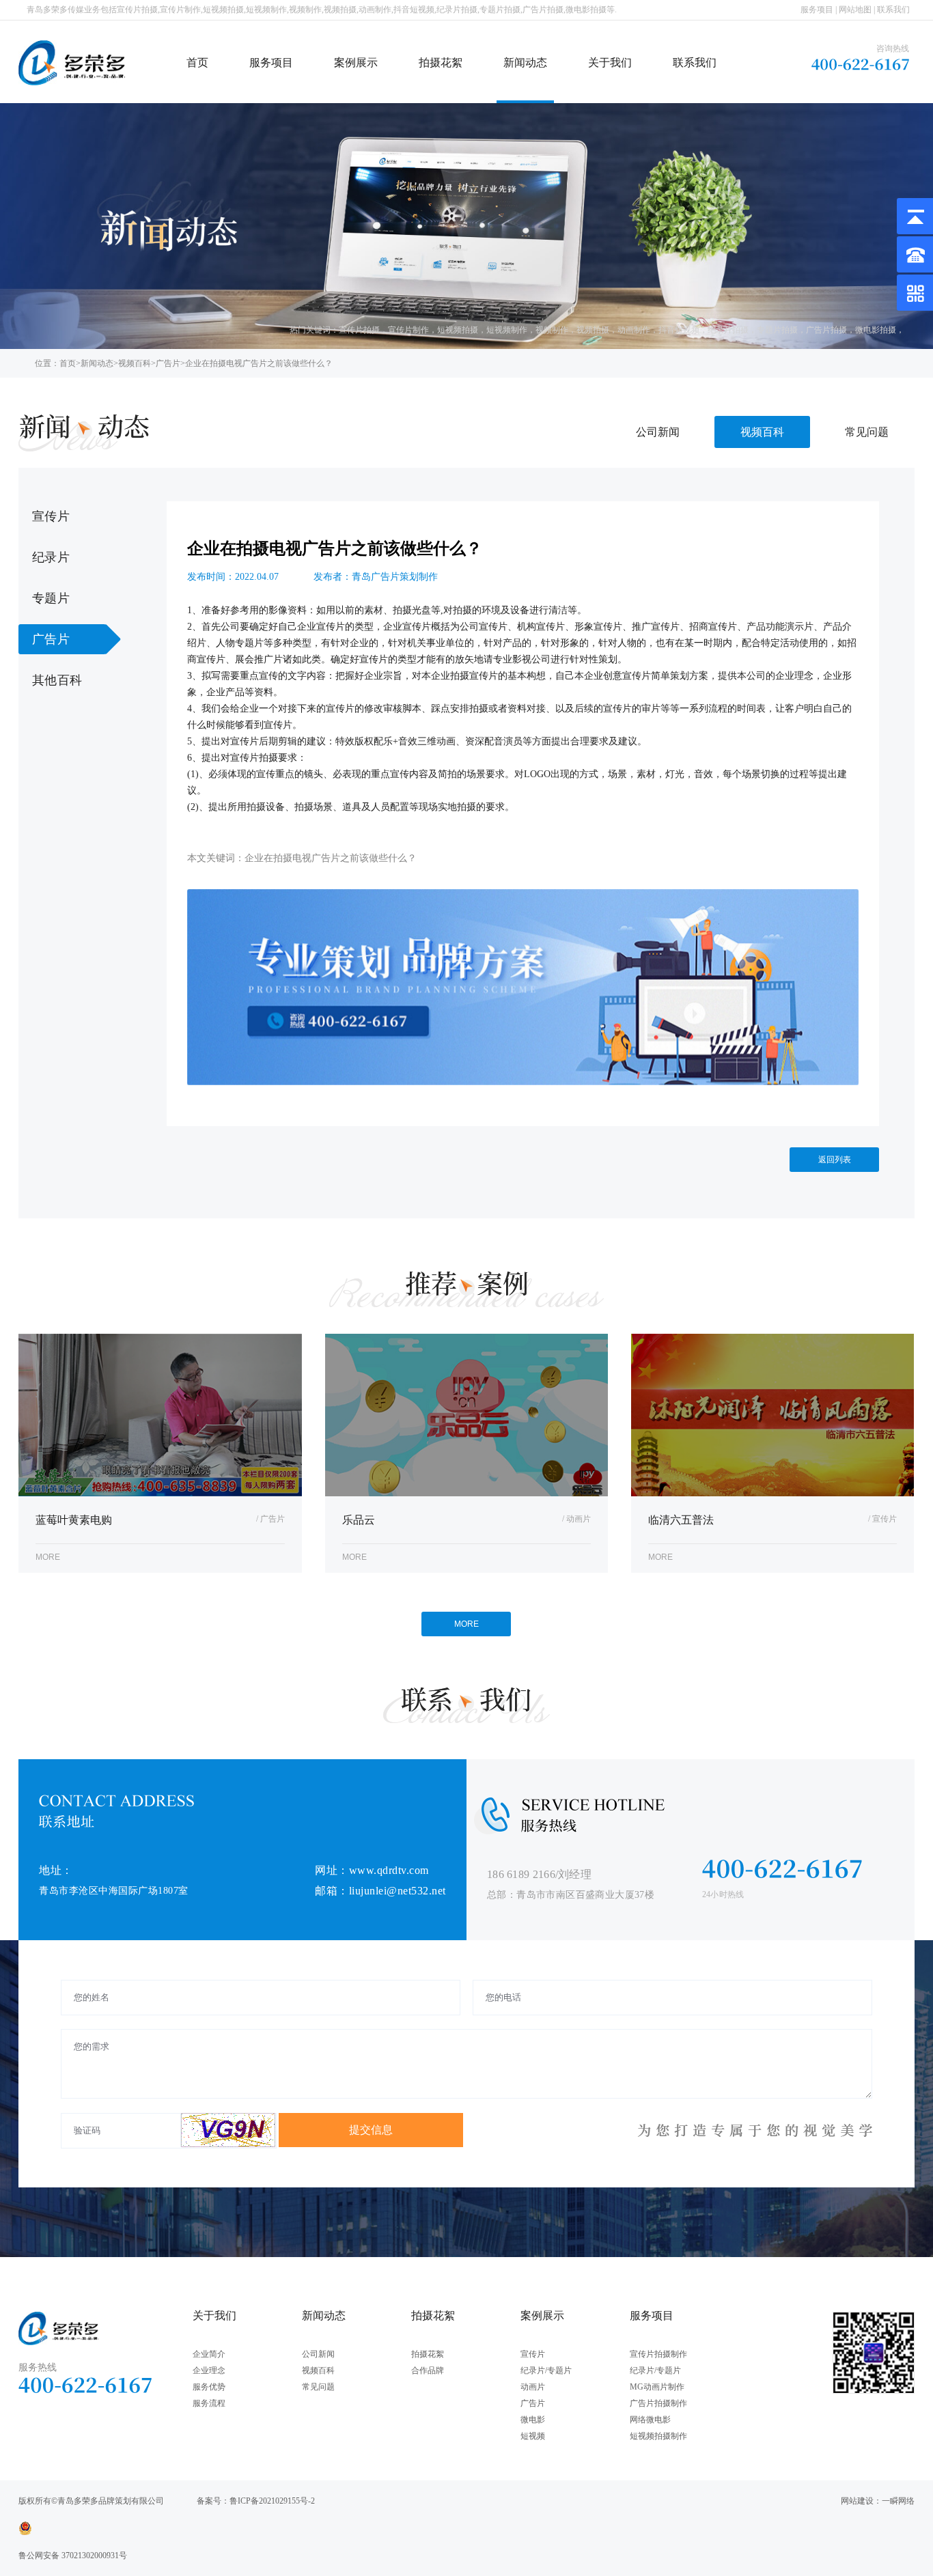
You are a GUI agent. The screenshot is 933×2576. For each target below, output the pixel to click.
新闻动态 (525, 62)
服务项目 (817, 10)
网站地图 (855, 10)
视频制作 (552, 330)
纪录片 (51, 557)
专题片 (51, 598)
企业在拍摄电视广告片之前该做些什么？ (259, 363)
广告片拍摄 (826, 330)
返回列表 (835, 1160)
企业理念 (209, 2370)
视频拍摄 (593, 330)
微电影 (533, 2420)
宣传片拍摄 (359, 330)
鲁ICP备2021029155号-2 (272, 2501)
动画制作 (634, 330)
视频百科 (135, 363)
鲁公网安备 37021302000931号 (73, 2556)
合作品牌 (428, 2370)
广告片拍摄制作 (658, 2403)
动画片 (533, 2387)
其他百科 (57, 680)
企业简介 (209, 2354)
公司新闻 (658, 432)
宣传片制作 (408, 330)
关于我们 (610, 62)
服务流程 (209, 2403)
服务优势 (209, 2387)
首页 (197, 62)
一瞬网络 (898, 2501)
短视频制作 (507, 330)
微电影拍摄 (876, 330)
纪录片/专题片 (546, 2370)
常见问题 (867, 432)
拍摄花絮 (441, 62)
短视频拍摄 (458, 330)
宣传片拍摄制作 (658, 2354)
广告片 (168, 363)
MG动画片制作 (657, 2387)
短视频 (533, 2436)
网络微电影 (650, 2420)
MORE (466, 1624)
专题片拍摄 (777, 330)
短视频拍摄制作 (658, 2436)
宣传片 (51, 516)
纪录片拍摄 (728, 330)
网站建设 (857, 2501)
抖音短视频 (679, 330)
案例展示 (356, 62)
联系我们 (893, 10)
